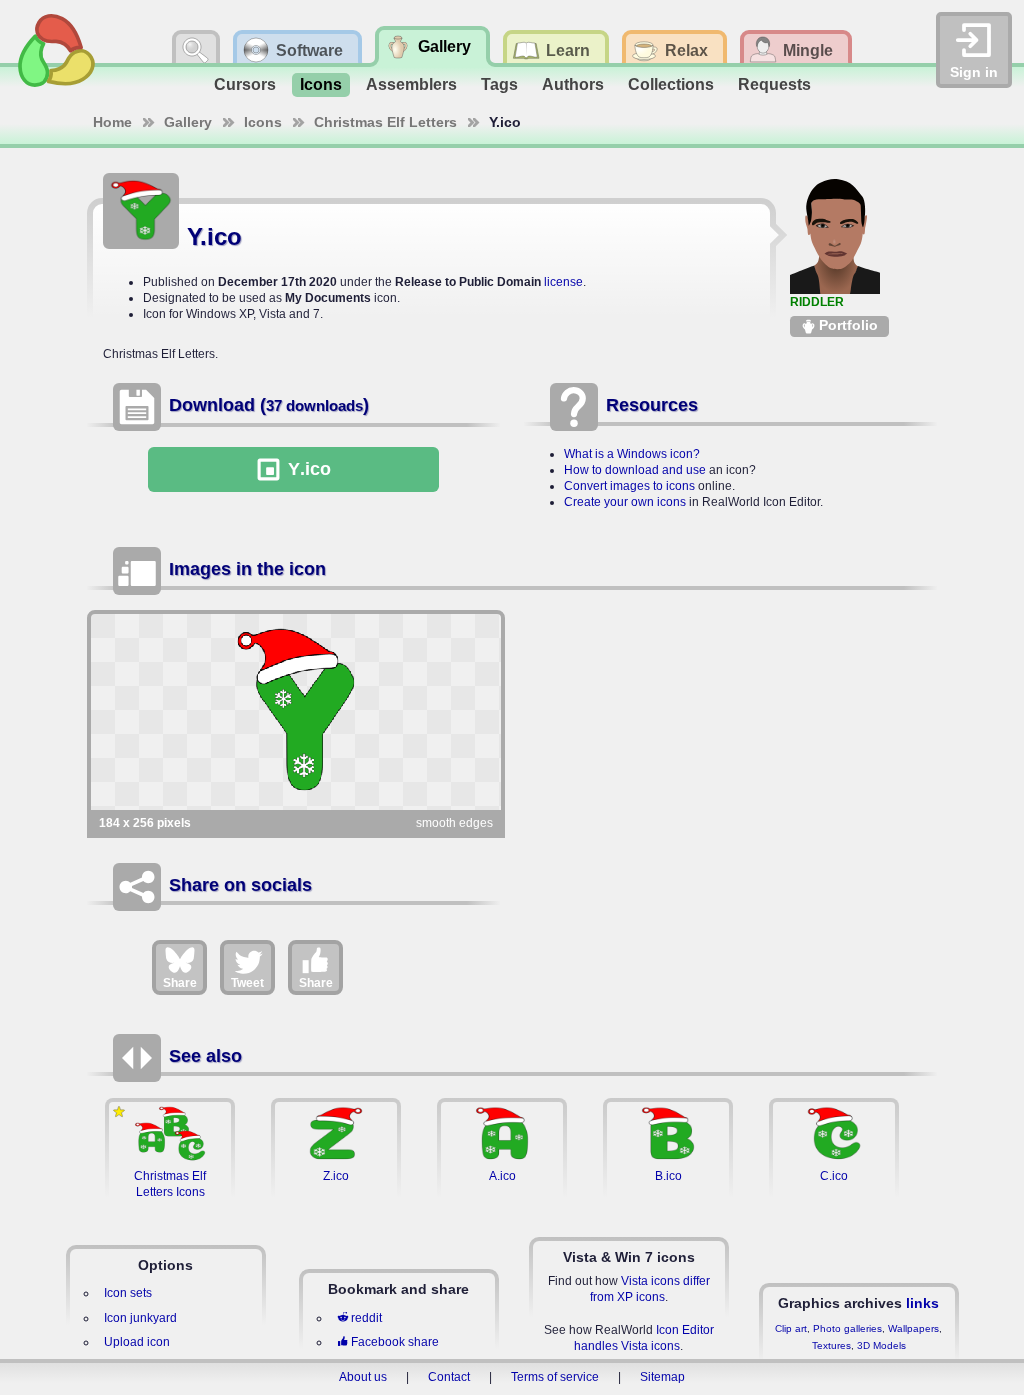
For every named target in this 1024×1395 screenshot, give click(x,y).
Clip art (791, 1328)
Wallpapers (913, 1328)
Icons (321, 84)
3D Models (881, 1345)
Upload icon (137, 1342)
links (922, 1303)
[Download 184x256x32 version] (296, 712)
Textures (831, 1345)
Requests (774, 84)
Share (180, 983)
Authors (573, 84)
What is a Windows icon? (632, 454)
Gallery (188, 122)
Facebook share (395, 1342)
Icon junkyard (140, 1318)
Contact (449, 1377)
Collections (671, 84)
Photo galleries (847, 1328)
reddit (366, 1318)
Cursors (245, 84)
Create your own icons (625, 502)
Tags (499, 84)
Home (112, 122)
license (563, 282)
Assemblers (411, 84)
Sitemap (662, 1377)
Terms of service (555, 1377)
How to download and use (635, 470)
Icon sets (128, 1293)
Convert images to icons (629, 486)
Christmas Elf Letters (385, 122)
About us (363, 1377)
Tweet (247, 983)
